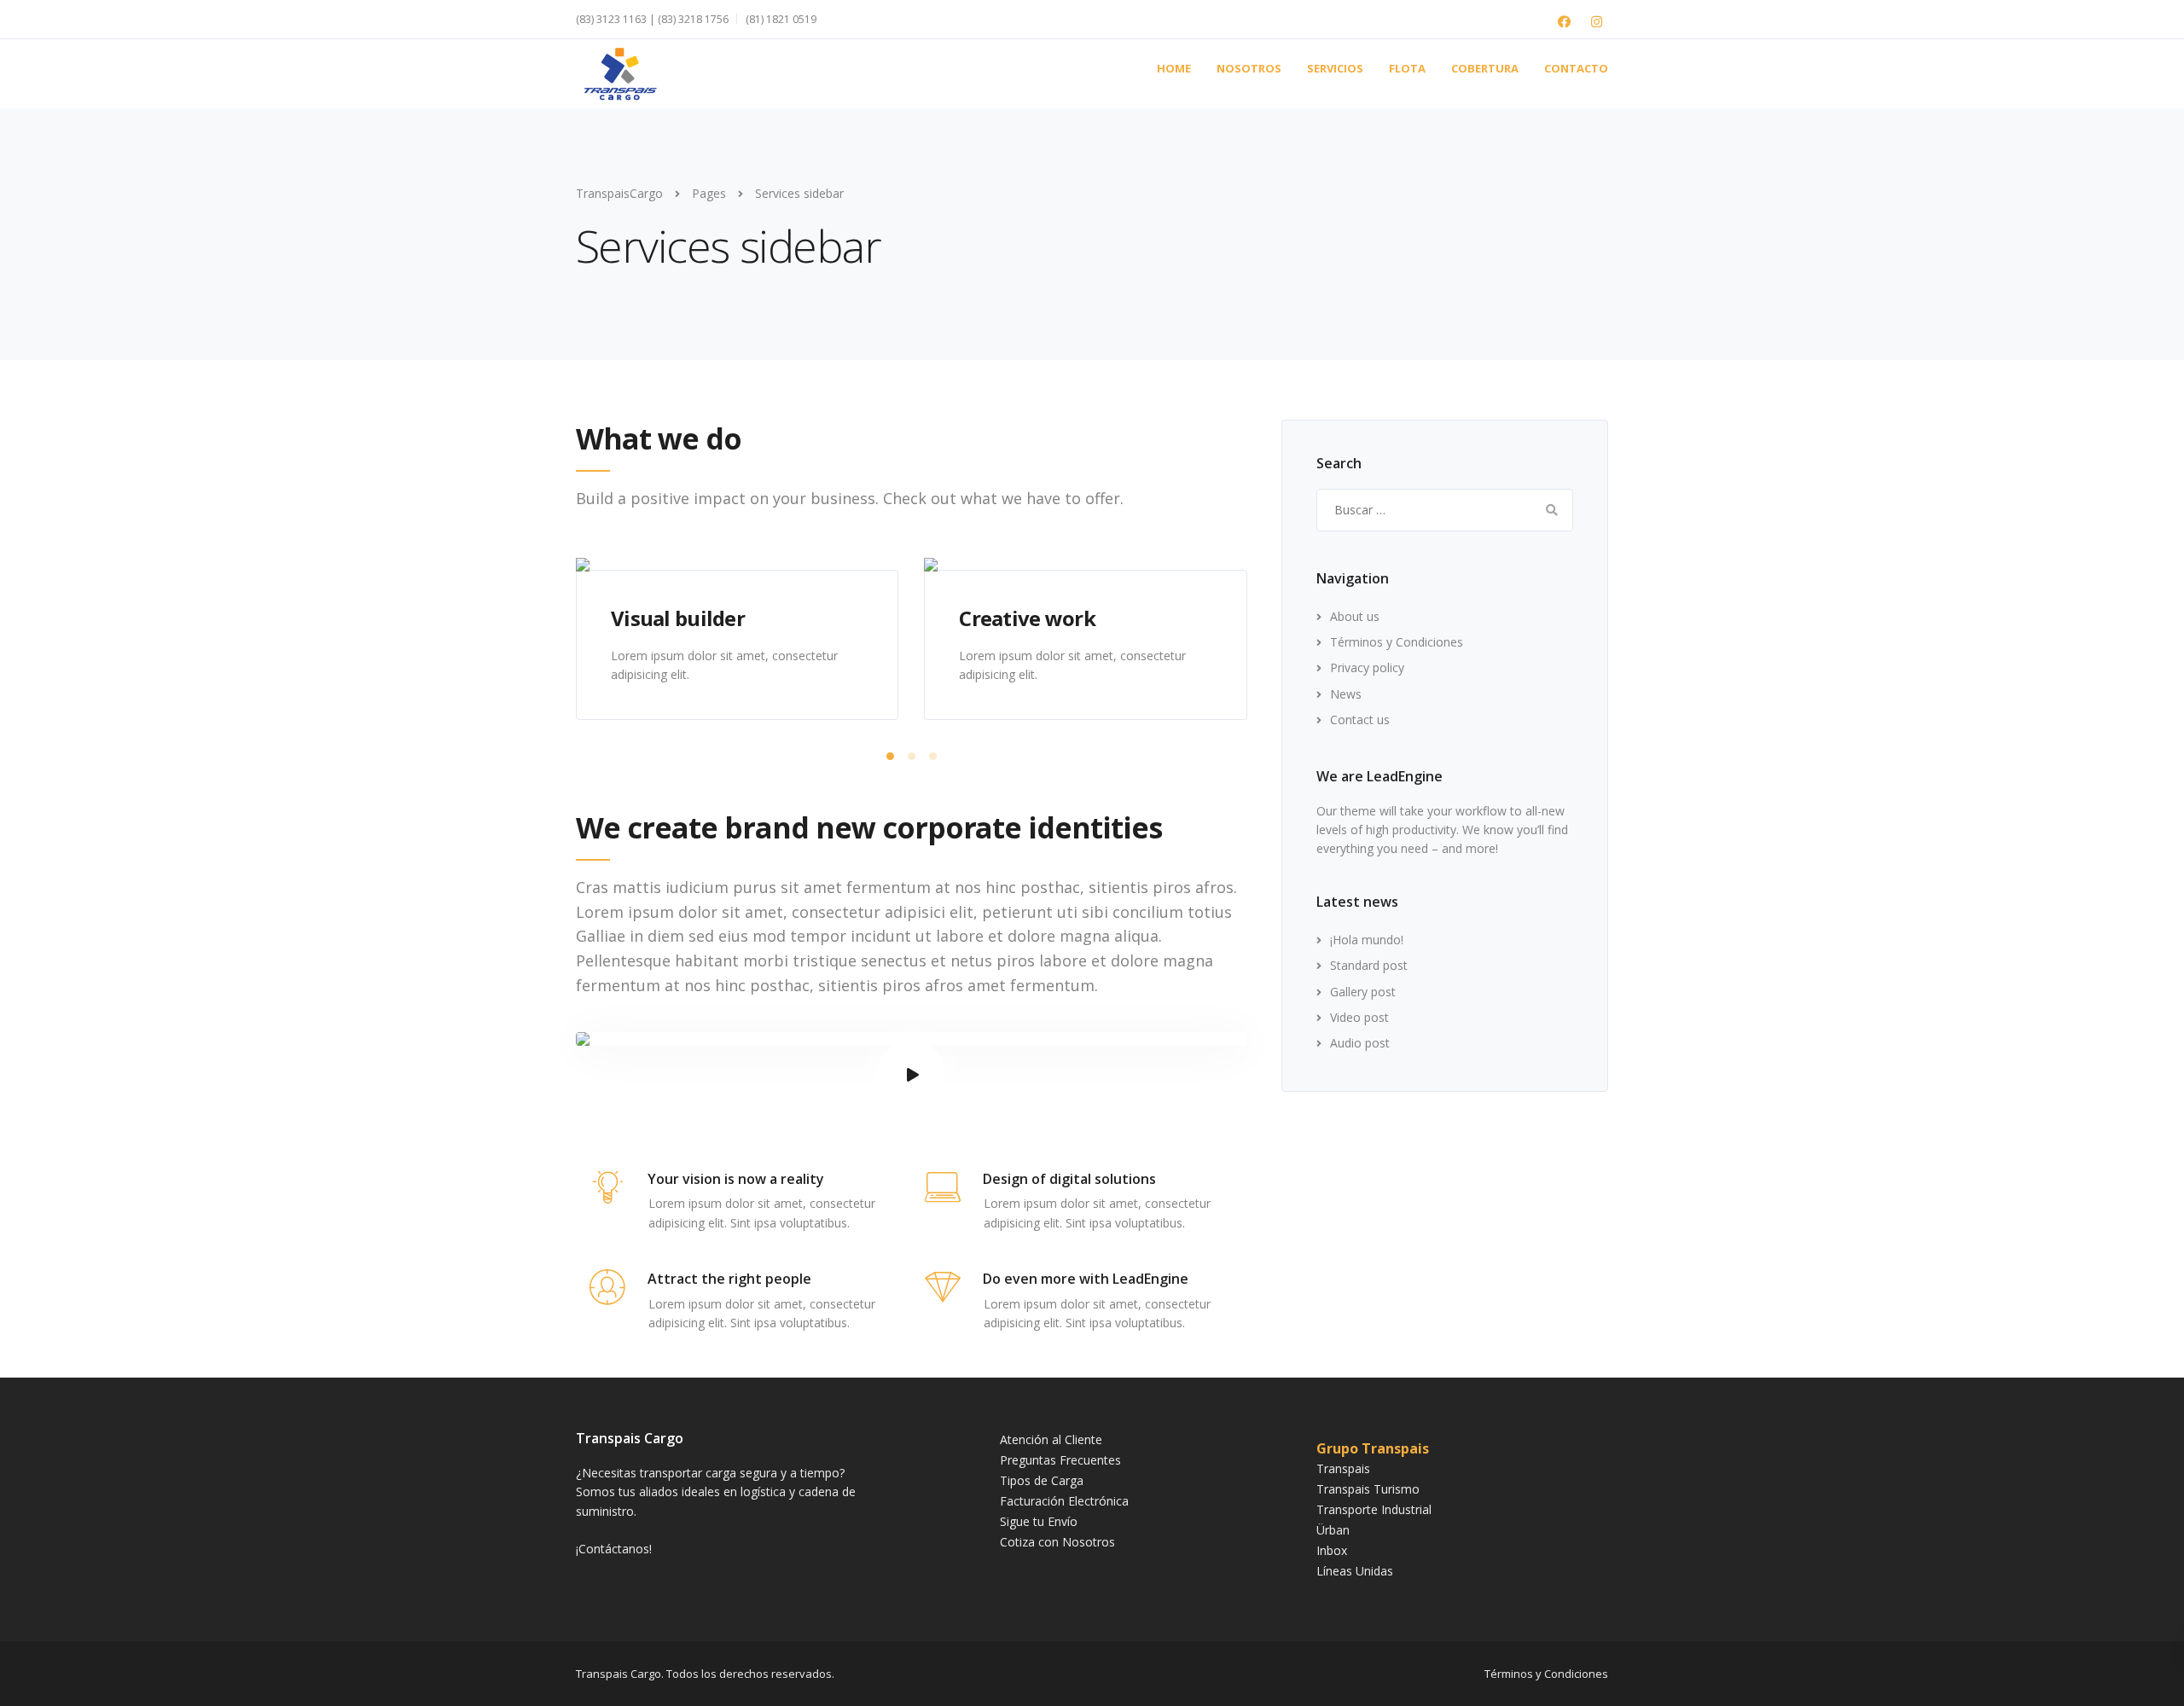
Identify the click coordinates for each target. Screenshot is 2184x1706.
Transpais (1343, 1468)
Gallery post (1363, 992)
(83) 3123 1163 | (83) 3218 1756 (652, 19)
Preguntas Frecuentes (1060, 1460)
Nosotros (1249, 68)
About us (1355, 616)
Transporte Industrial (1374, 1509)
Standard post (1369, 965)
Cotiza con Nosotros (1057, 1542)
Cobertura (1485, 68)
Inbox (1332, 1550)
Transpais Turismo (1368, 1489)
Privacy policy (1367, 667)
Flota (1407, 68)
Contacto (1576, 68)
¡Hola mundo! (1367, 940)
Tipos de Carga (1042, 1480)
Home (1174, 68)
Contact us (1360, 720)
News (1346, 694)
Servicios (1335, 68)
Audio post (1360, 1043)
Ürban (1333, 1530)
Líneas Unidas (1355, 1571)
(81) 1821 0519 (781, 19)
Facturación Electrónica (1064, 1501)
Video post (1359, 1017)
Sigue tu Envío (1039, 1521)
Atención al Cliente (1051, 1439)
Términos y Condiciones (1397, 642)
